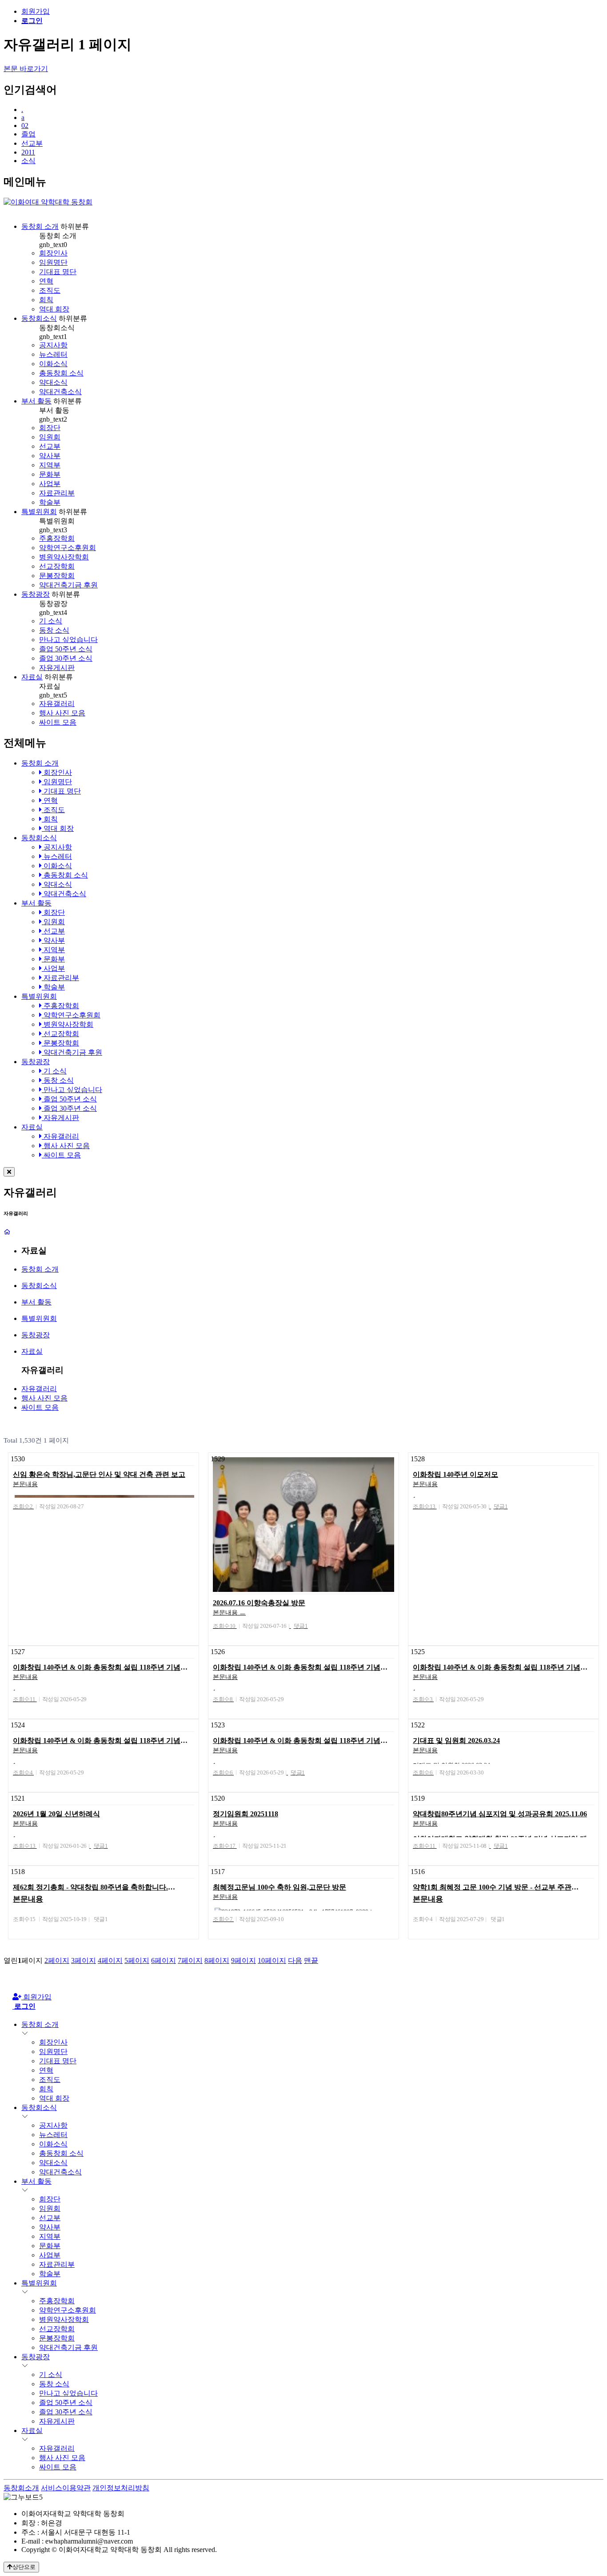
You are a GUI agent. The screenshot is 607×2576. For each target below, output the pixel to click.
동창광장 (36, 594)
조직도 (50, 290)
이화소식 (53, 364)
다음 (295, 1960)
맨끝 (311, 1960)
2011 (28, 152)
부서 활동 (36, 401)
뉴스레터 (53, 354)
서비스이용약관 (66, 2488)
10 (272, 1960)
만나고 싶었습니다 (68, 640)
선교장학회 (57, 566)
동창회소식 (39, 318)
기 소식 (51, 621)
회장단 (50, 428)
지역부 (50, 465)
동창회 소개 (40, 226)
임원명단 (53, 262)
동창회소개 (21, 2488)
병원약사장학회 (64, 557)
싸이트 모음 (58, 722)
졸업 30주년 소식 (66, 658)
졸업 (28, 134)
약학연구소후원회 (68, 548)
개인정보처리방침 (121, 2488)
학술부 (50, 502)
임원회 (50, 437)
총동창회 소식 (61, 373)
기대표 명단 (58, 272)
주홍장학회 (57, 538)
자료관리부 (57, 493)
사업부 (50, 484)
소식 (28, 161)
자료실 (32, 677)
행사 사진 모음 (62, 713)
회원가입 (36, 11)
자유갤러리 (57, 704)
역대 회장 (54, 309)
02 (25, 126)
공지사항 (53, 345)
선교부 (32, 143)
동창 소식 (54, 630)
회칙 (46, 300)
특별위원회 (39, 512)
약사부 (50, 456)
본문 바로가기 (26, 69)
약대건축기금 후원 (68, 585)
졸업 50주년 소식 (66, 649)
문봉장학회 (57, 576)
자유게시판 (57, 668)
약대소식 (53, 382)
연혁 (46, 281)
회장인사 (53, 253)
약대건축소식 (60, 392)
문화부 (50, 474)
